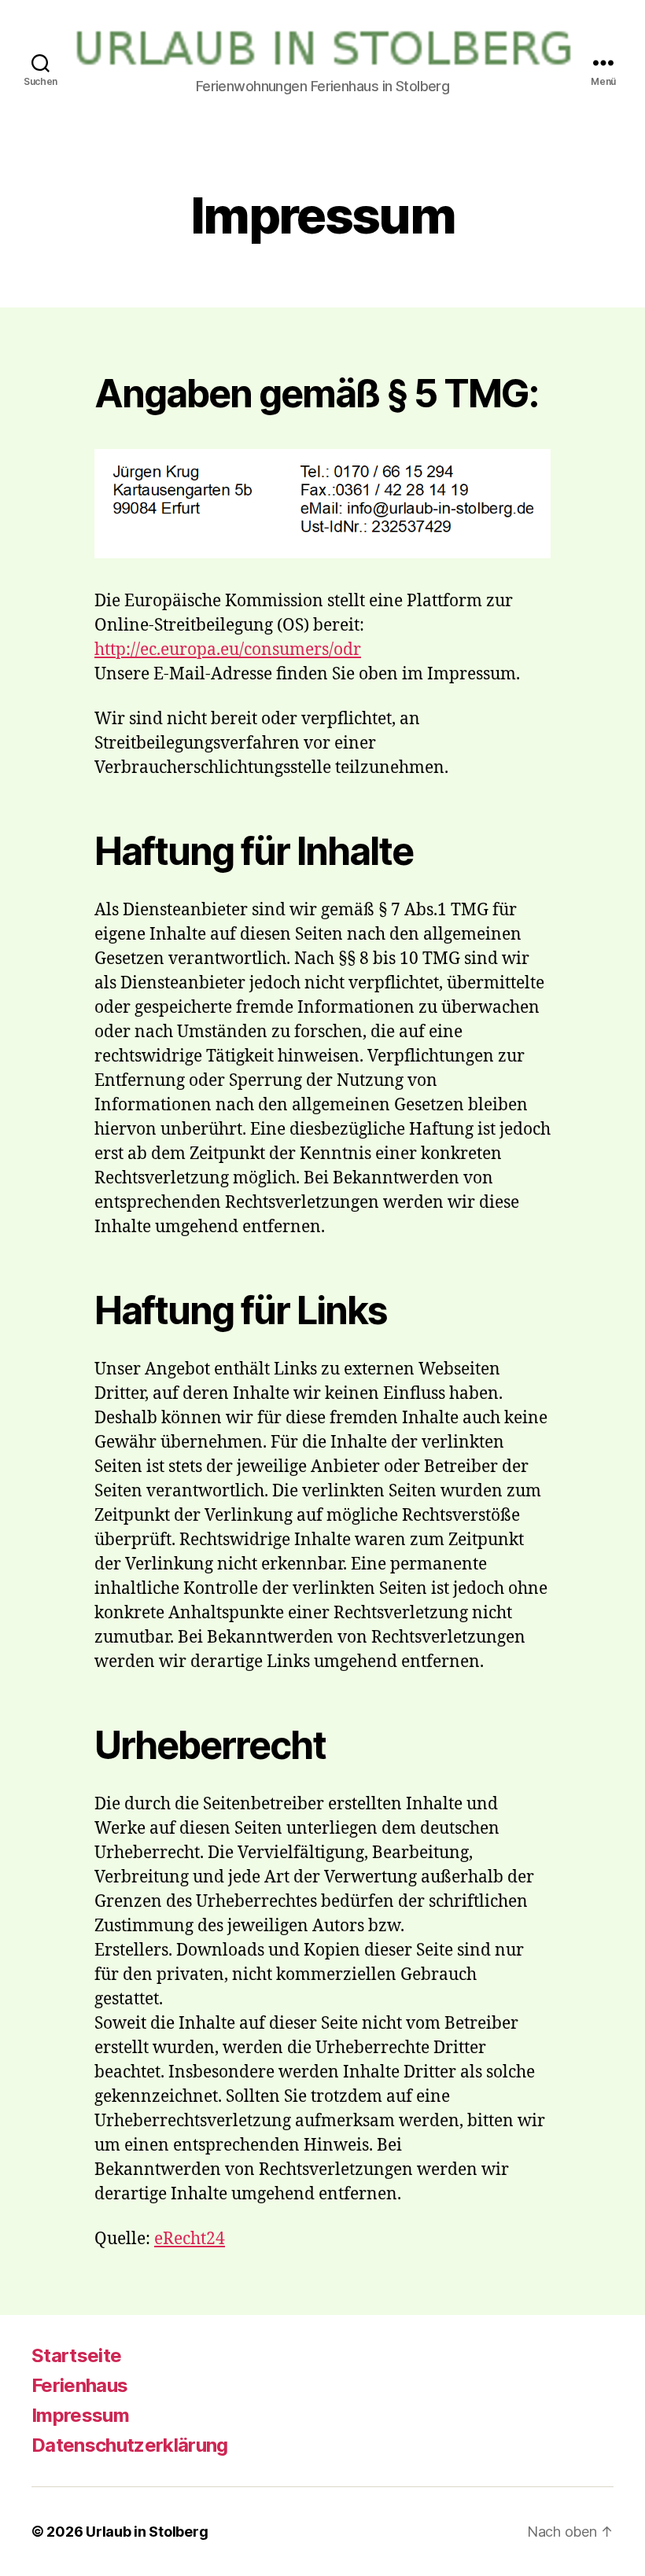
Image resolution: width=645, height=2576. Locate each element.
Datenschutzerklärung (130, 2445)
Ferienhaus (79, 2385)
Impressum (80, 2415)
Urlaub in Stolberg (147, 2532)
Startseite (76, 2355)
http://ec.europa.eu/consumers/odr (228, 650)
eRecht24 (190, 2239)
